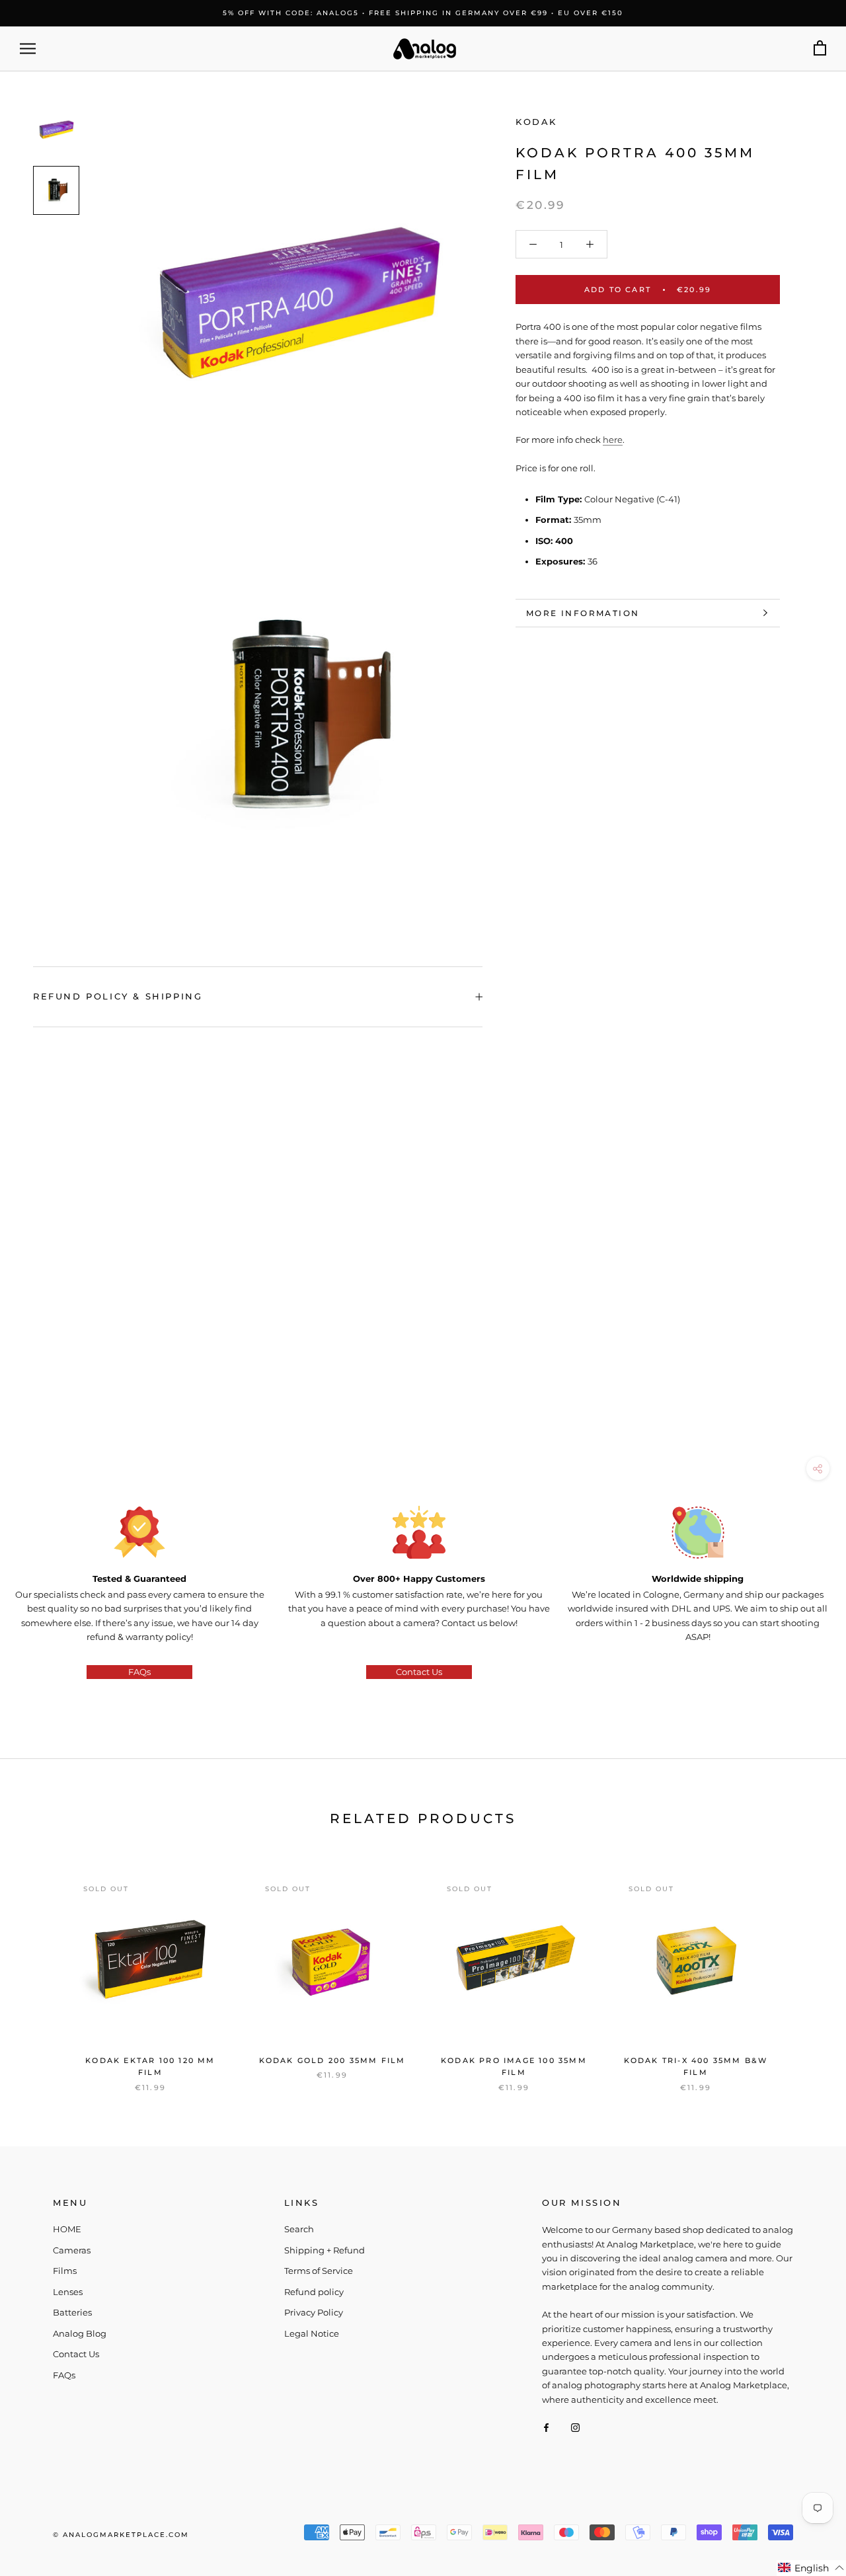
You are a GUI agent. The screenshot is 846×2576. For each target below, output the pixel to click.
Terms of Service (319, 2271)
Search (299, 2229)
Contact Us (419, 1672)
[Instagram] (575, 2427)
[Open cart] (820, 49)
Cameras (72, 2250)
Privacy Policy (314, 2312)
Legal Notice (312, 2333)
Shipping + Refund (325, 2250)
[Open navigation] (28, 49)
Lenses (68, 2292)
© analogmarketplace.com (121, 2535)
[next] (805, 1970)
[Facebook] (546, 2427)
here (613, 440)
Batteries (72, 2312)
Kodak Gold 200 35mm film (332, 2060)
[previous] (41, 1970)
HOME (67, 2229)
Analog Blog (80, 2333)
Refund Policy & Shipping (118, 996)
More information (583, 613)
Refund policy (314, 2292)
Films (65, 2271)
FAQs (139, 1672)
